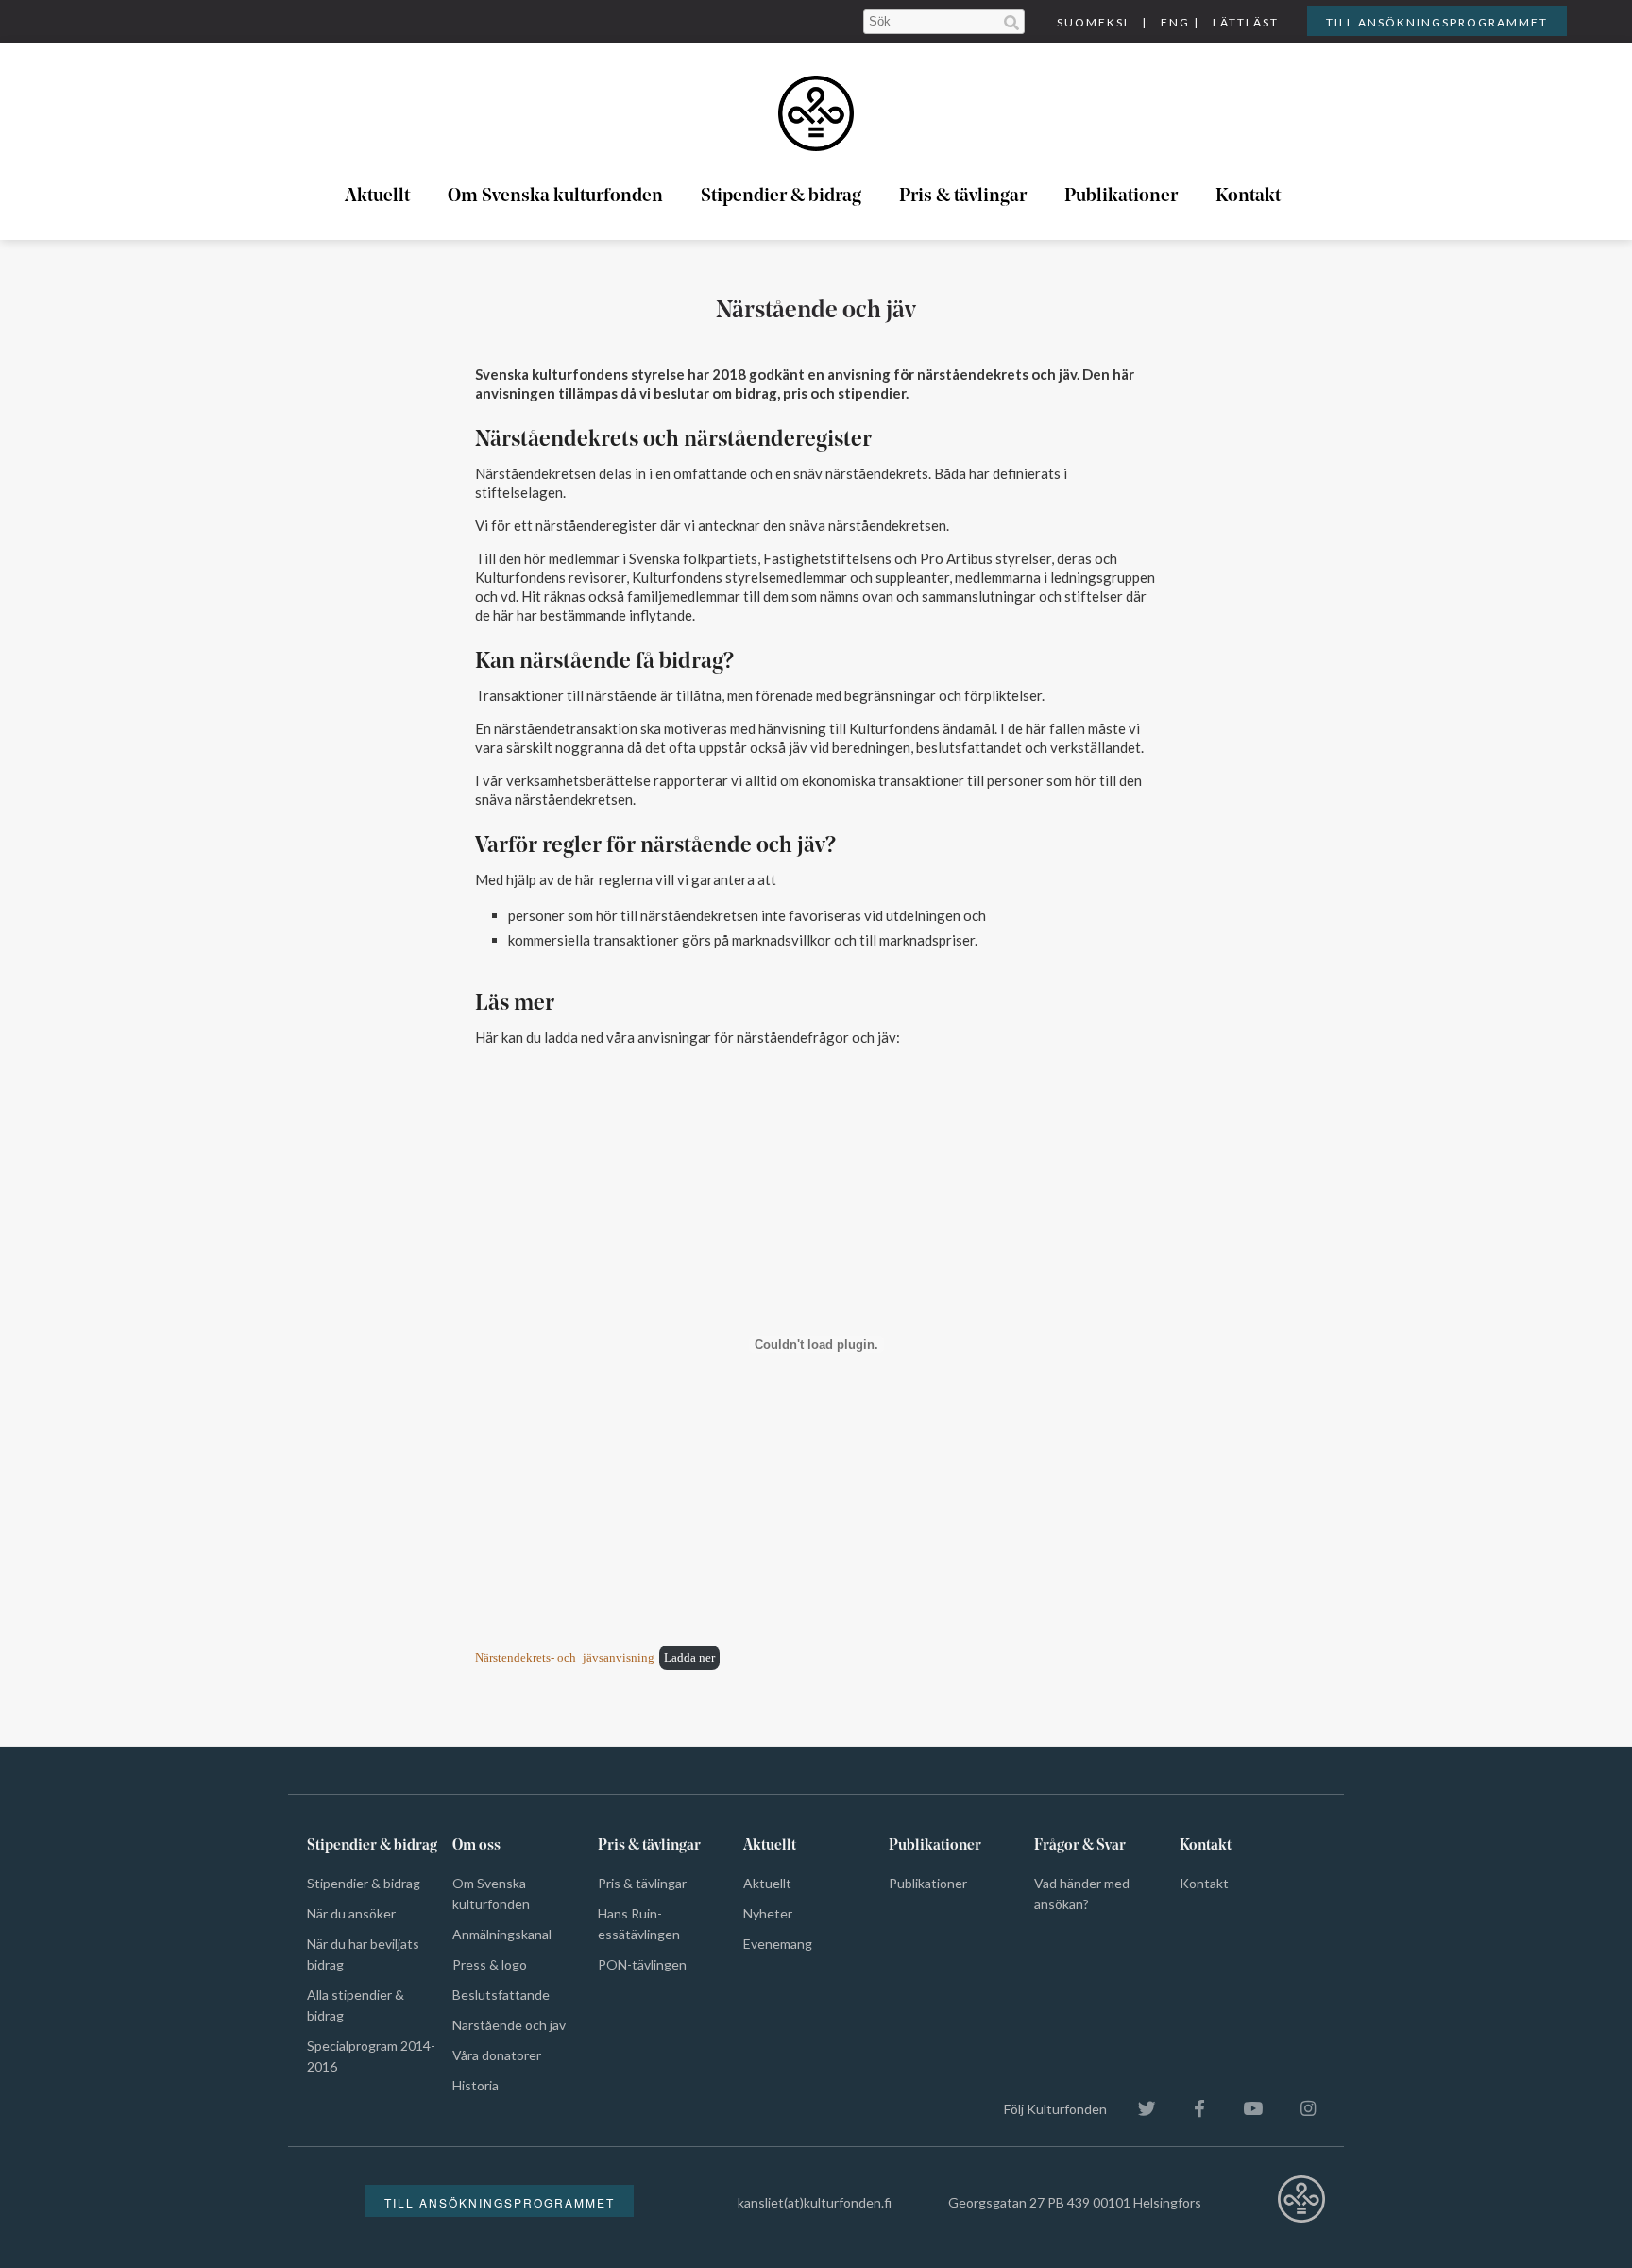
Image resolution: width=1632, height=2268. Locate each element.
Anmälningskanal (502, 1934)
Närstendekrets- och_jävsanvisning (565, 1658)
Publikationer (1121, 196)
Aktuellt (377, 196)
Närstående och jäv (509, 2025)
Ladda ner (689, 1658)
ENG (1175, 22)
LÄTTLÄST (1246, 22)
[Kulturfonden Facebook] (1190, 2109)
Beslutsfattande (501, 1995)
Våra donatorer (497, 2055)
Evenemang (778, 1944)
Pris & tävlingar (963, 196)
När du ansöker (351, 1913)
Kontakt (1248, 196)
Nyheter (768, 1913)
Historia (476, 2085)
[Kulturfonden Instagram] (1299, 2109)
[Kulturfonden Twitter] (1138, 2109)
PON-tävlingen (642, 1964)
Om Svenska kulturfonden (555, 196)
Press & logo (490, 1964)
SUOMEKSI (1093, 22)
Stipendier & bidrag (781, 196)
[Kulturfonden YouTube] (1243, 2109)
